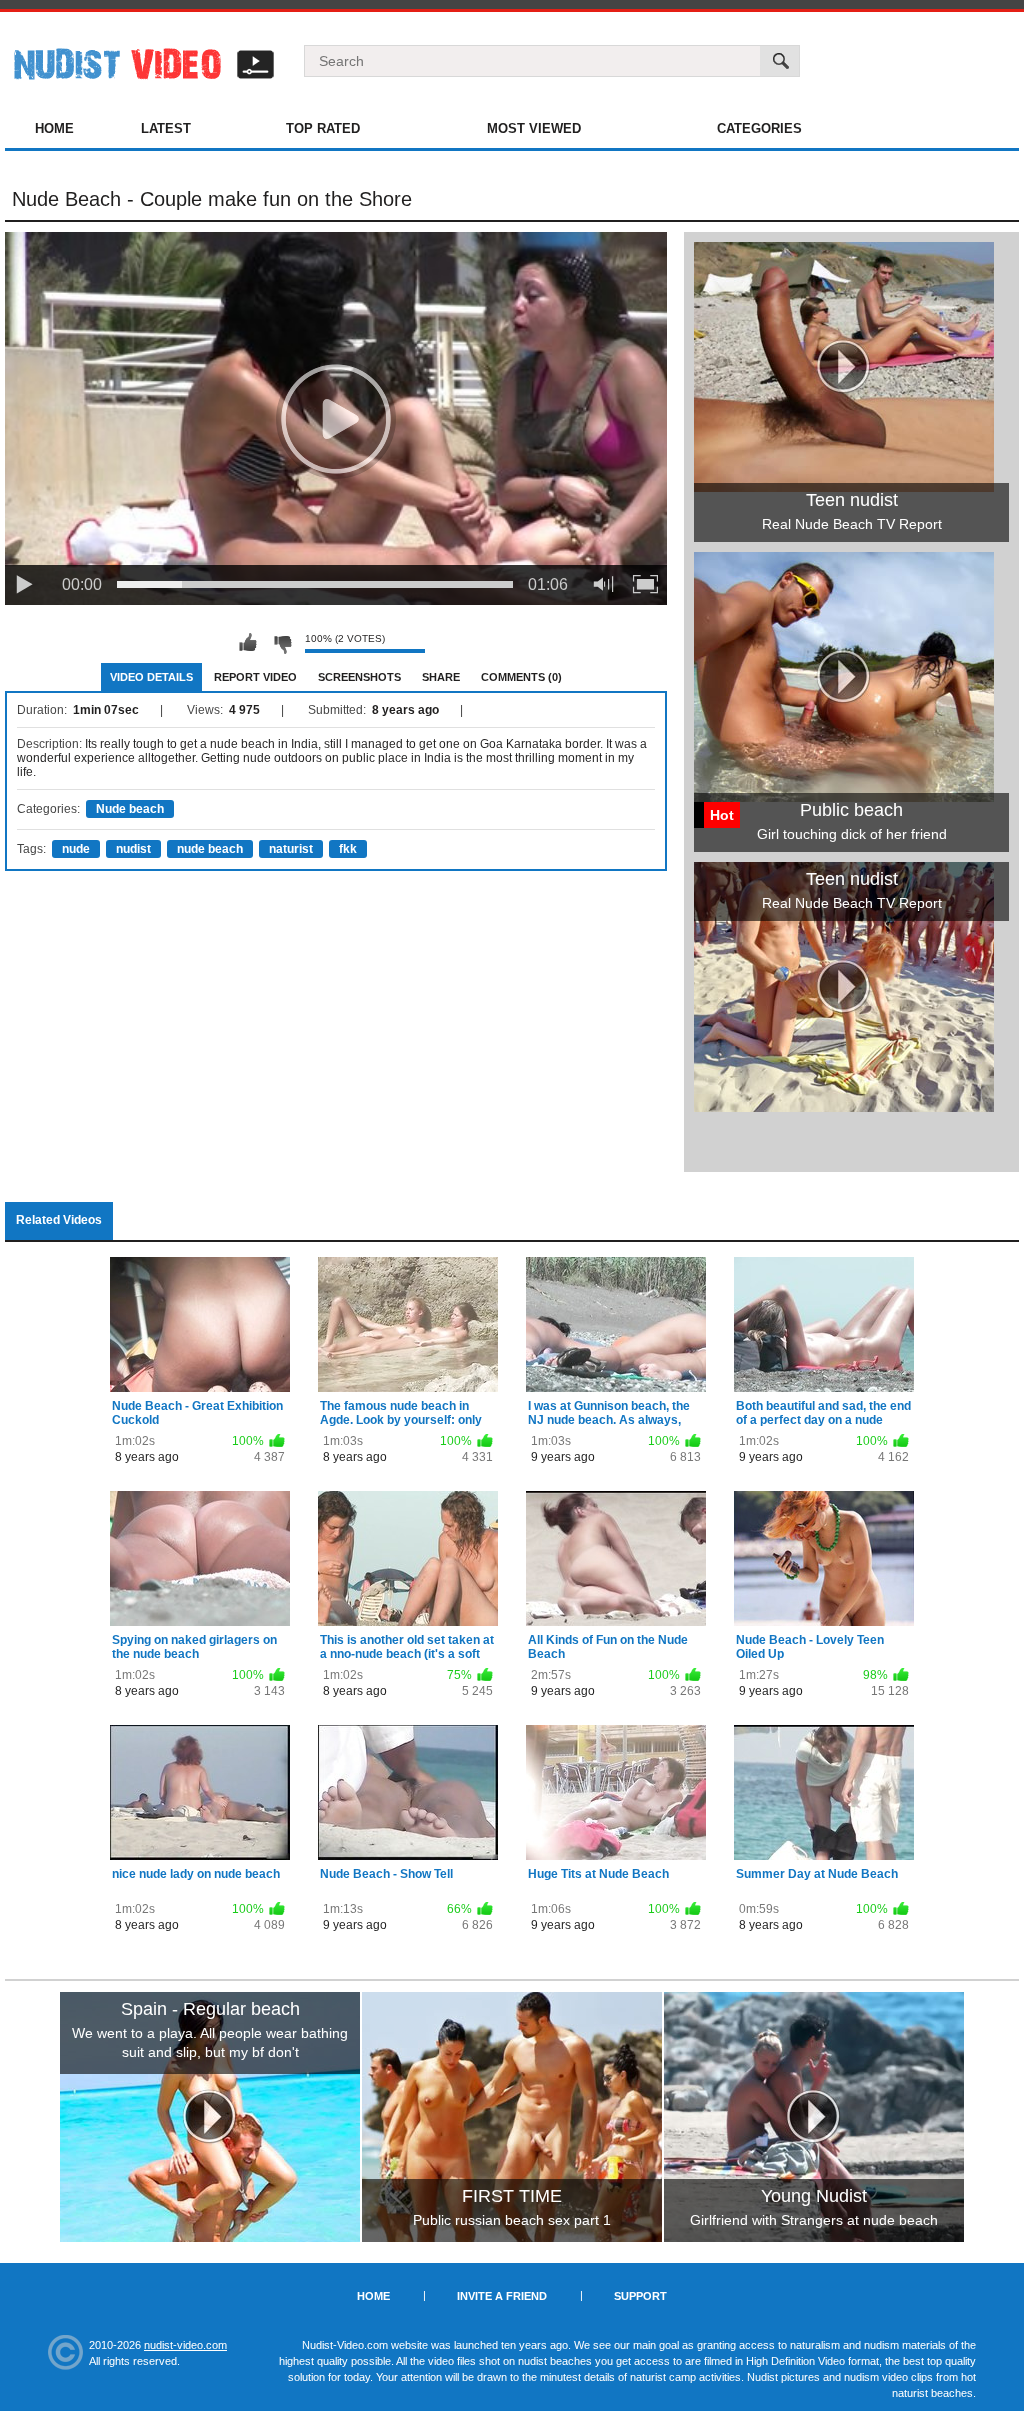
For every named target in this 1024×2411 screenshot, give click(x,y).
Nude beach (130, 809)
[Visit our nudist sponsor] (844, 1105)
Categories (759, 128)
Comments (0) (521, 677)
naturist (291, 849)
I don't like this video (282, 643)
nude (76, 849)
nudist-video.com (185, 2345)
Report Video (255, 677)
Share (441, 677)
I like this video (248, 643)
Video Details (151, 677)
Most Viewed (534, 128)
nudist (133, 849)
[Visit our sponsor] (210, 2117)
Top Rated (323, 128)
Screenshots (359, 677)
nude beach (210, 849)
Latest (166, 128)
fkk (348, 849)
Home (54, 128)
